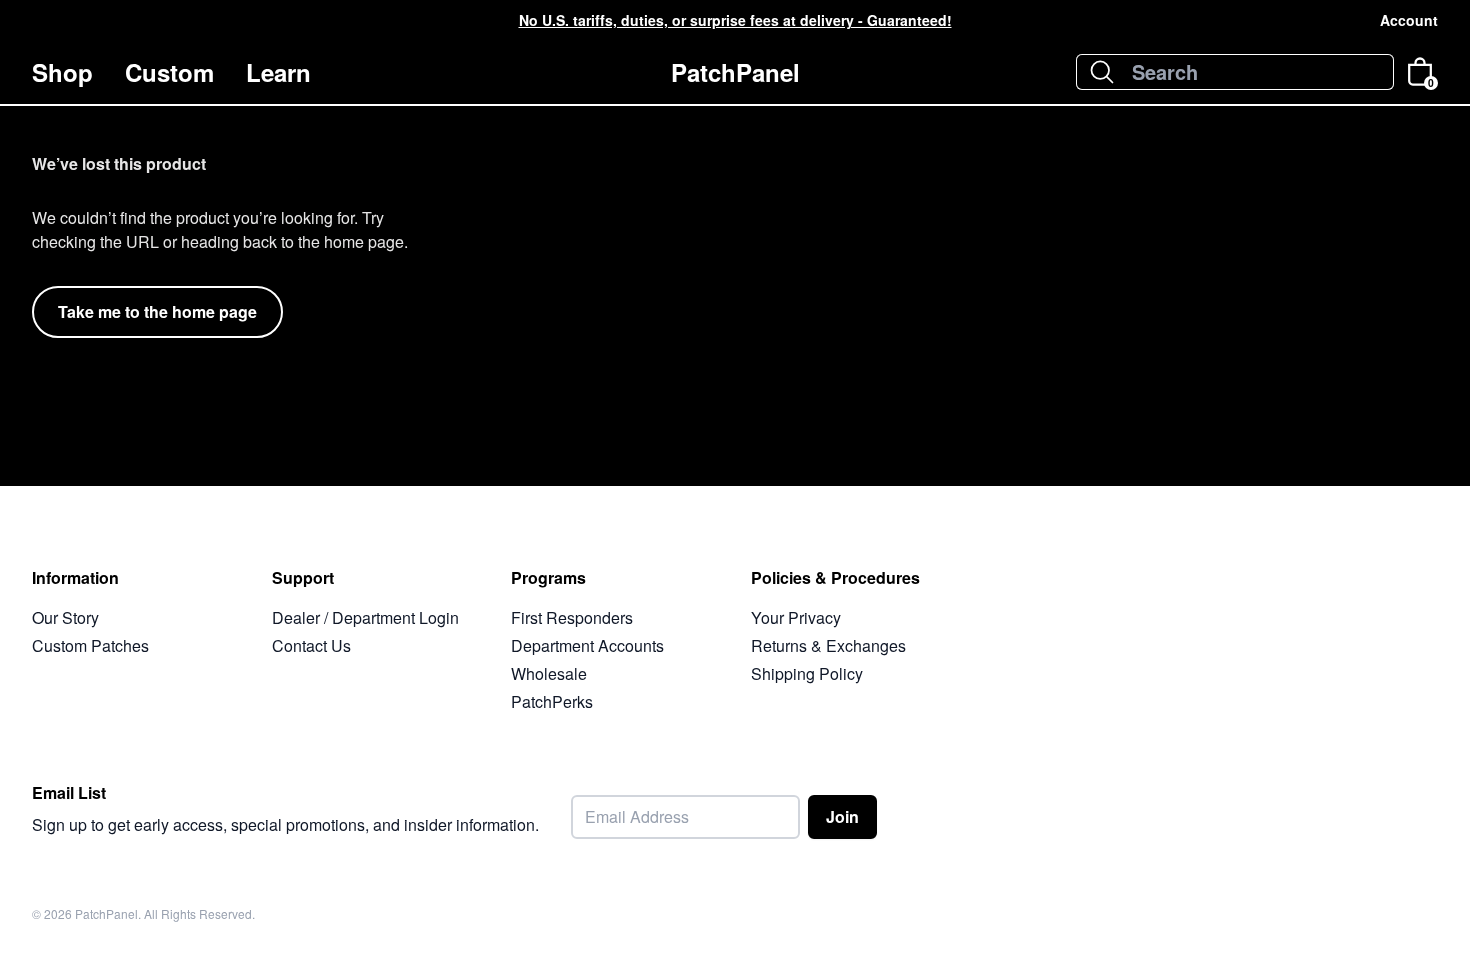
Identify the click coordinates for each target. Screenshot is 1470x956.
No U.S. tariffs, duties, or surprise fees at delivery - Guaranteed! (735, 20)
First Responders (572, 617)
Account (1409, 20)
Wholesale (549, 673)
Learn (278, 72)
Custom (169, 72)
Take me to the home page (157, 311)
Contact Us (311, 645)
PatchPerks (552, 701)
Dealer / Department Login (365, 617)
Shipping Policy (807, 673)
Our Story (65, 617)
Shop (62, 72)
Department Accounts (587, 645)
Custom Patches (90, 645)
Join (842, 816)
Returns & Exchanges (828, 645)
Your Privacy (796, 617)
